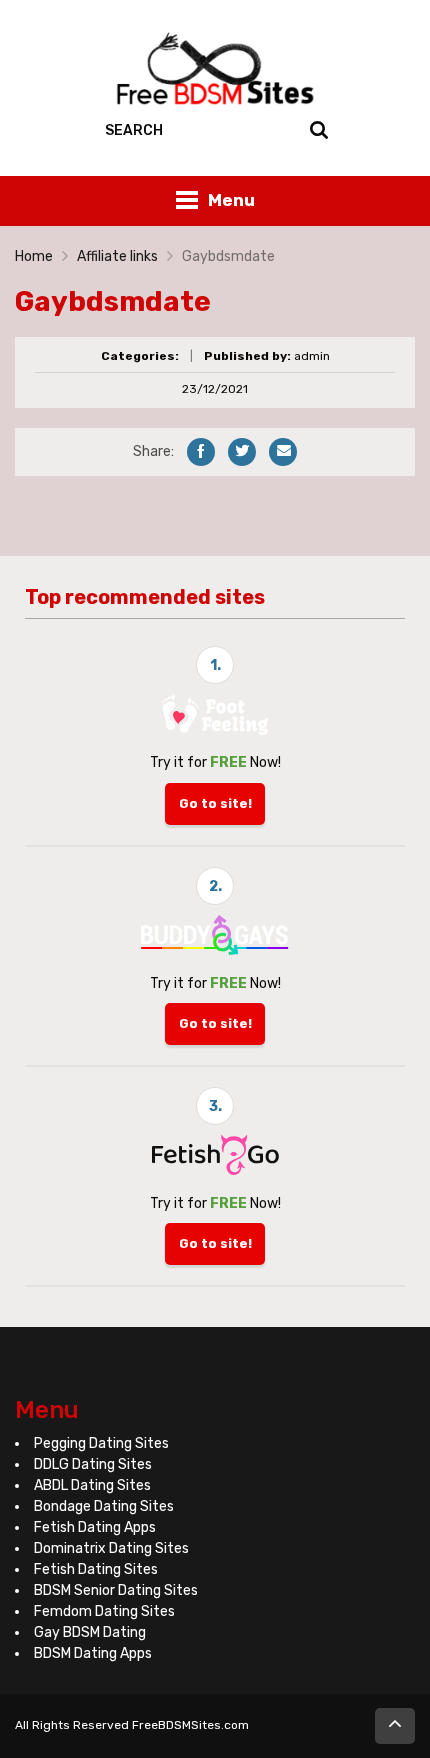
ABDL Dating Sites (92, 1485)
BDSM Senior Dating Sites (116, 1590)
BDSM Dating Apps (93, 1653)
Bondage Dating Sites (104, 1506)
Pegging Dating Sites (101, 1443)
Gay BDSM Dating (90, 1632)
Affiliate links (117, 256)
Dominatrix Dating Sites (111, 1548)
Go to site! (215, 803)
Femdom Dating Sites (104, 1611)
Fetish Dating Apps (95, 1527)
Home (34, 256)
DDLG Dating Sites (93, 1464)
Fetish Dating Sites (96, 1569)
